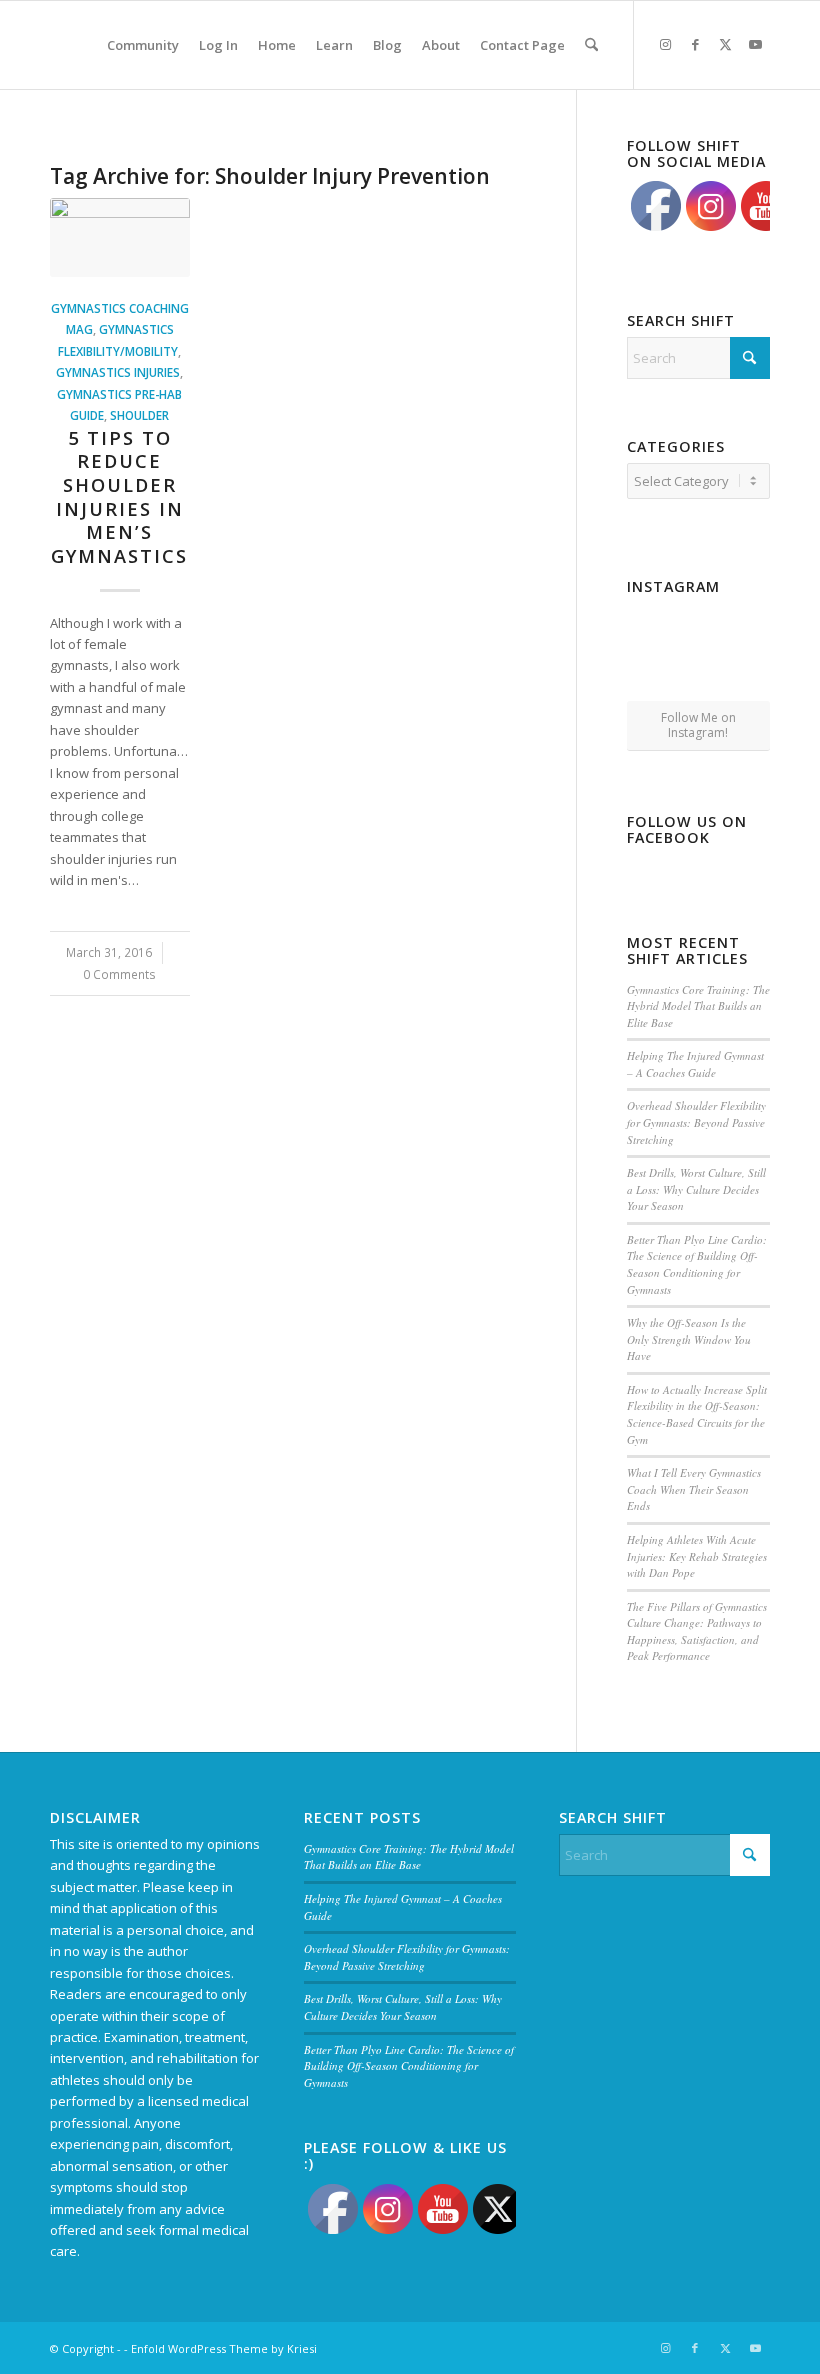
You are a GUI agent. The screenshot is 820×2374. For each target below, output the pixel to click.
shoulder (139, 415)
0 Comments (119, 974)
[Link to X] (725, 44)
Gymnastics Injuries (118, 372)
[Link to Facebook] (695, 44)
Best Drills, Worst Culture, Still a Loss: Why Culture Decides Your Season (696, 1189)
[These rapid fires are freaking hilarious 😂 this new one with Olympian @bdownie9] (747, 625)
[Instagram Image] (698, 627)
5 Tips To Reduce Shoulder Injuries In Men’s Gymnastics (119, 497)
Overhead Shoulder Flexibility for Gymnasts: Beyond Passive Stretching (696, 1122)
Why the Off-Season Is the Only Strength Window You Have (689, 1339)
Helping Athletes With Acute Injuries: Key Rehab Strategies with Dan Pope (697, 1556)
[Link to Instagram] (665, 44)
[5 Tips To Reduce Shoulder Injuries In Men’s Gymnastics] (120, 237)
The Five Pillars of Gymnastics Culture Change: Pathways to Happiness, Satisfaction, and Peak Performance (697, 1631)
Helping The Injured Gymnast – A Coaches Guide (695, 1064)
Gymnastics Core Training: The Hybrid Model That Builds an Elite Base (698, 1006)
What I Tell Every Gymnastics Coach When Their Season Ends (694, 1489)
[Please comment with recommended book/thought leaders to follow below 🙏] (649, 625)
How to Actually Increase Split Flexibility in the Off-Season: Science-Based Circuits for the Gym (697, 1414)
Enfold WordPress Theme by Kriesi (224, 2348)
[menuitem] (143, 45)
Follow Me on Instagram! (698, 724)
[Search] (591, 45)
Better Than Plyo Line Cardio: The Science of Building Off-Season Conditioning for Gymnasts (697, 1264)
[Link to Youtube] (755, 44)
